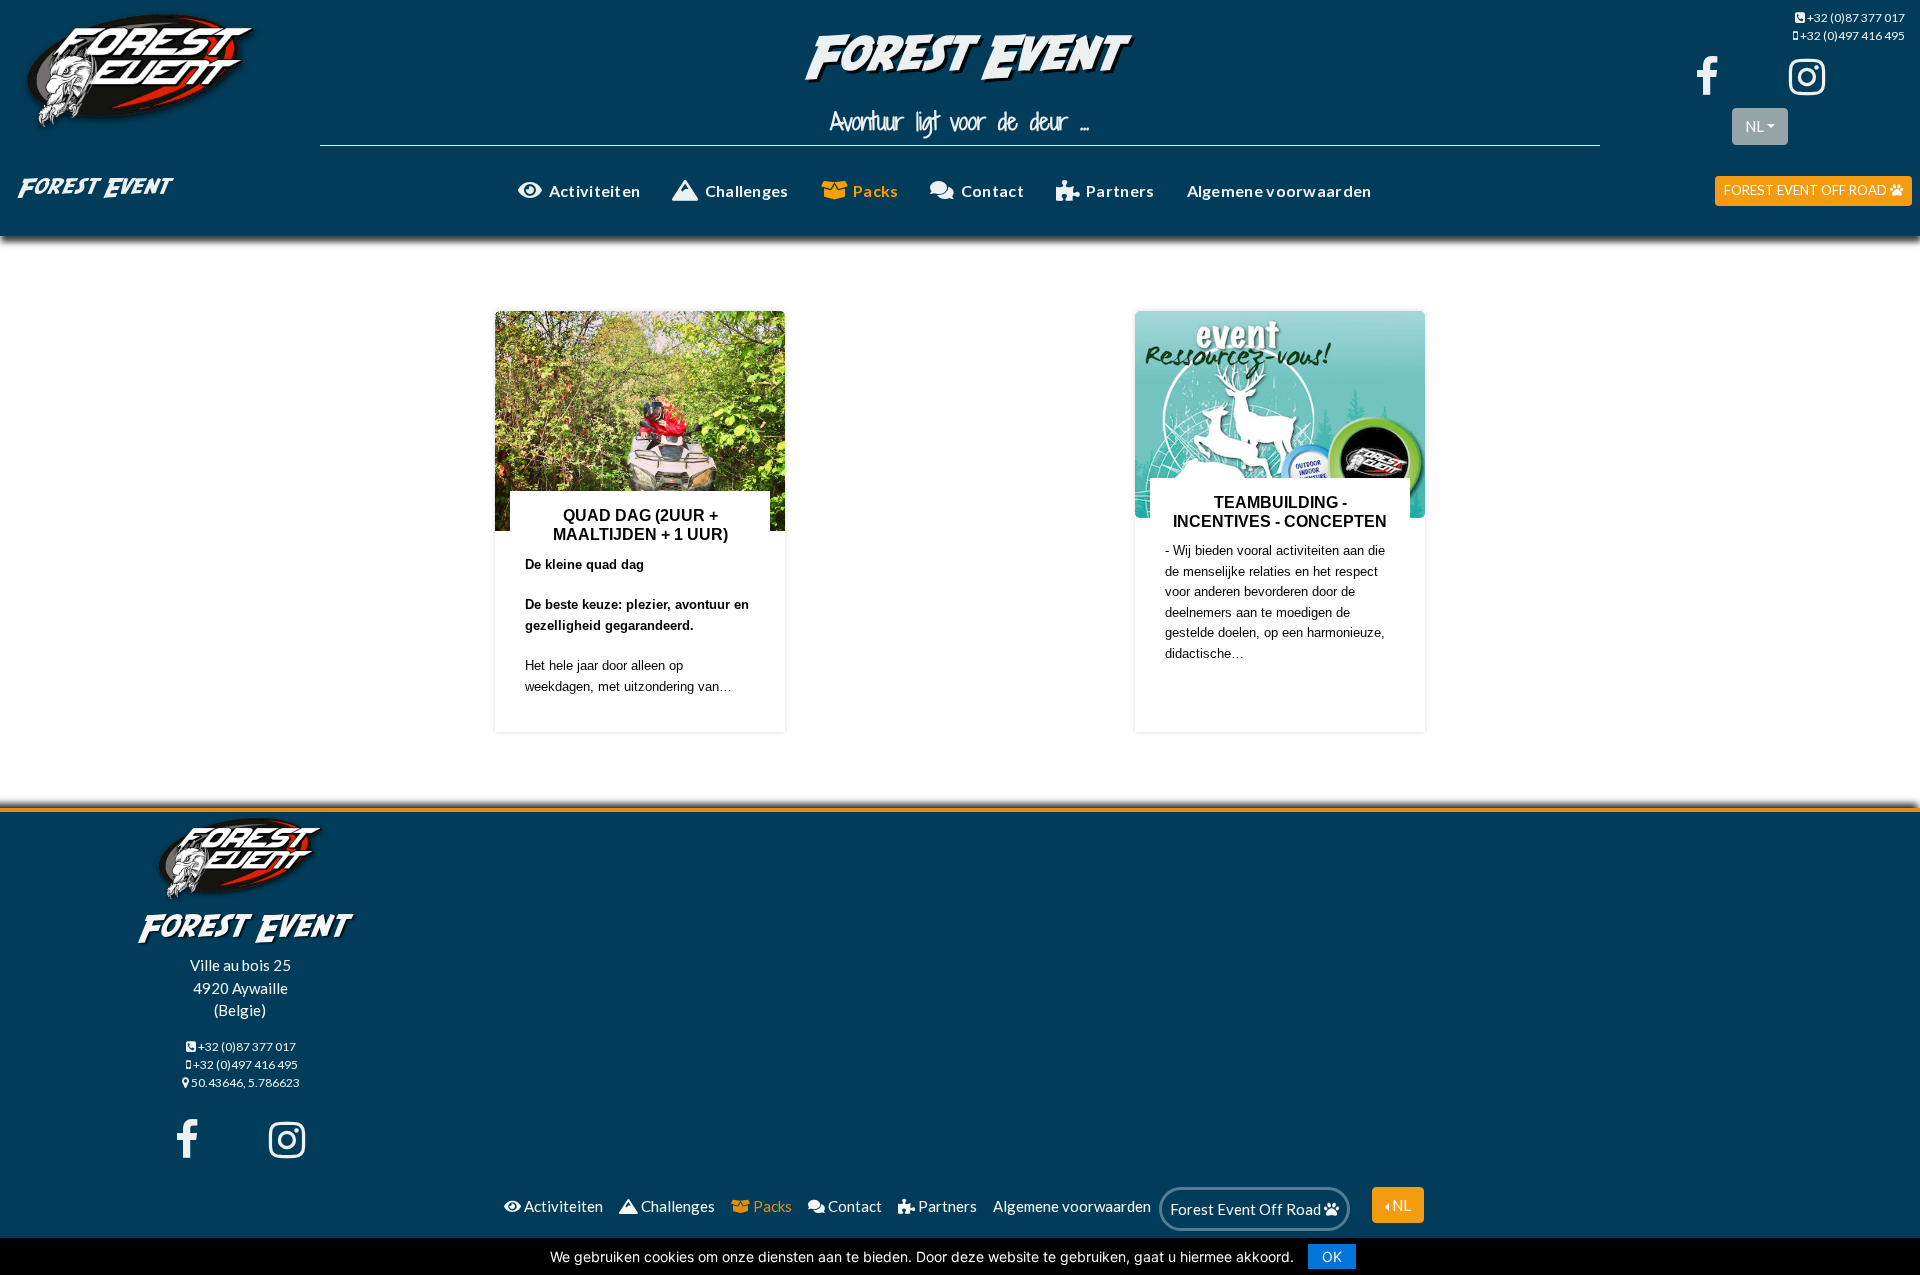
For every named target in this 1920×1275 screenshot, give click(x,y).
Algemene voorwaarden (1279, 190)
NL (1754, 126)
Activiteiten (595, 190)
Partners (1120, 190)
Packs (876, 190)
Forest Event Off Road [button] (1807, 190)
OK (1332, 1256)
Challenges (747, 190)
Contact (992, 190)
